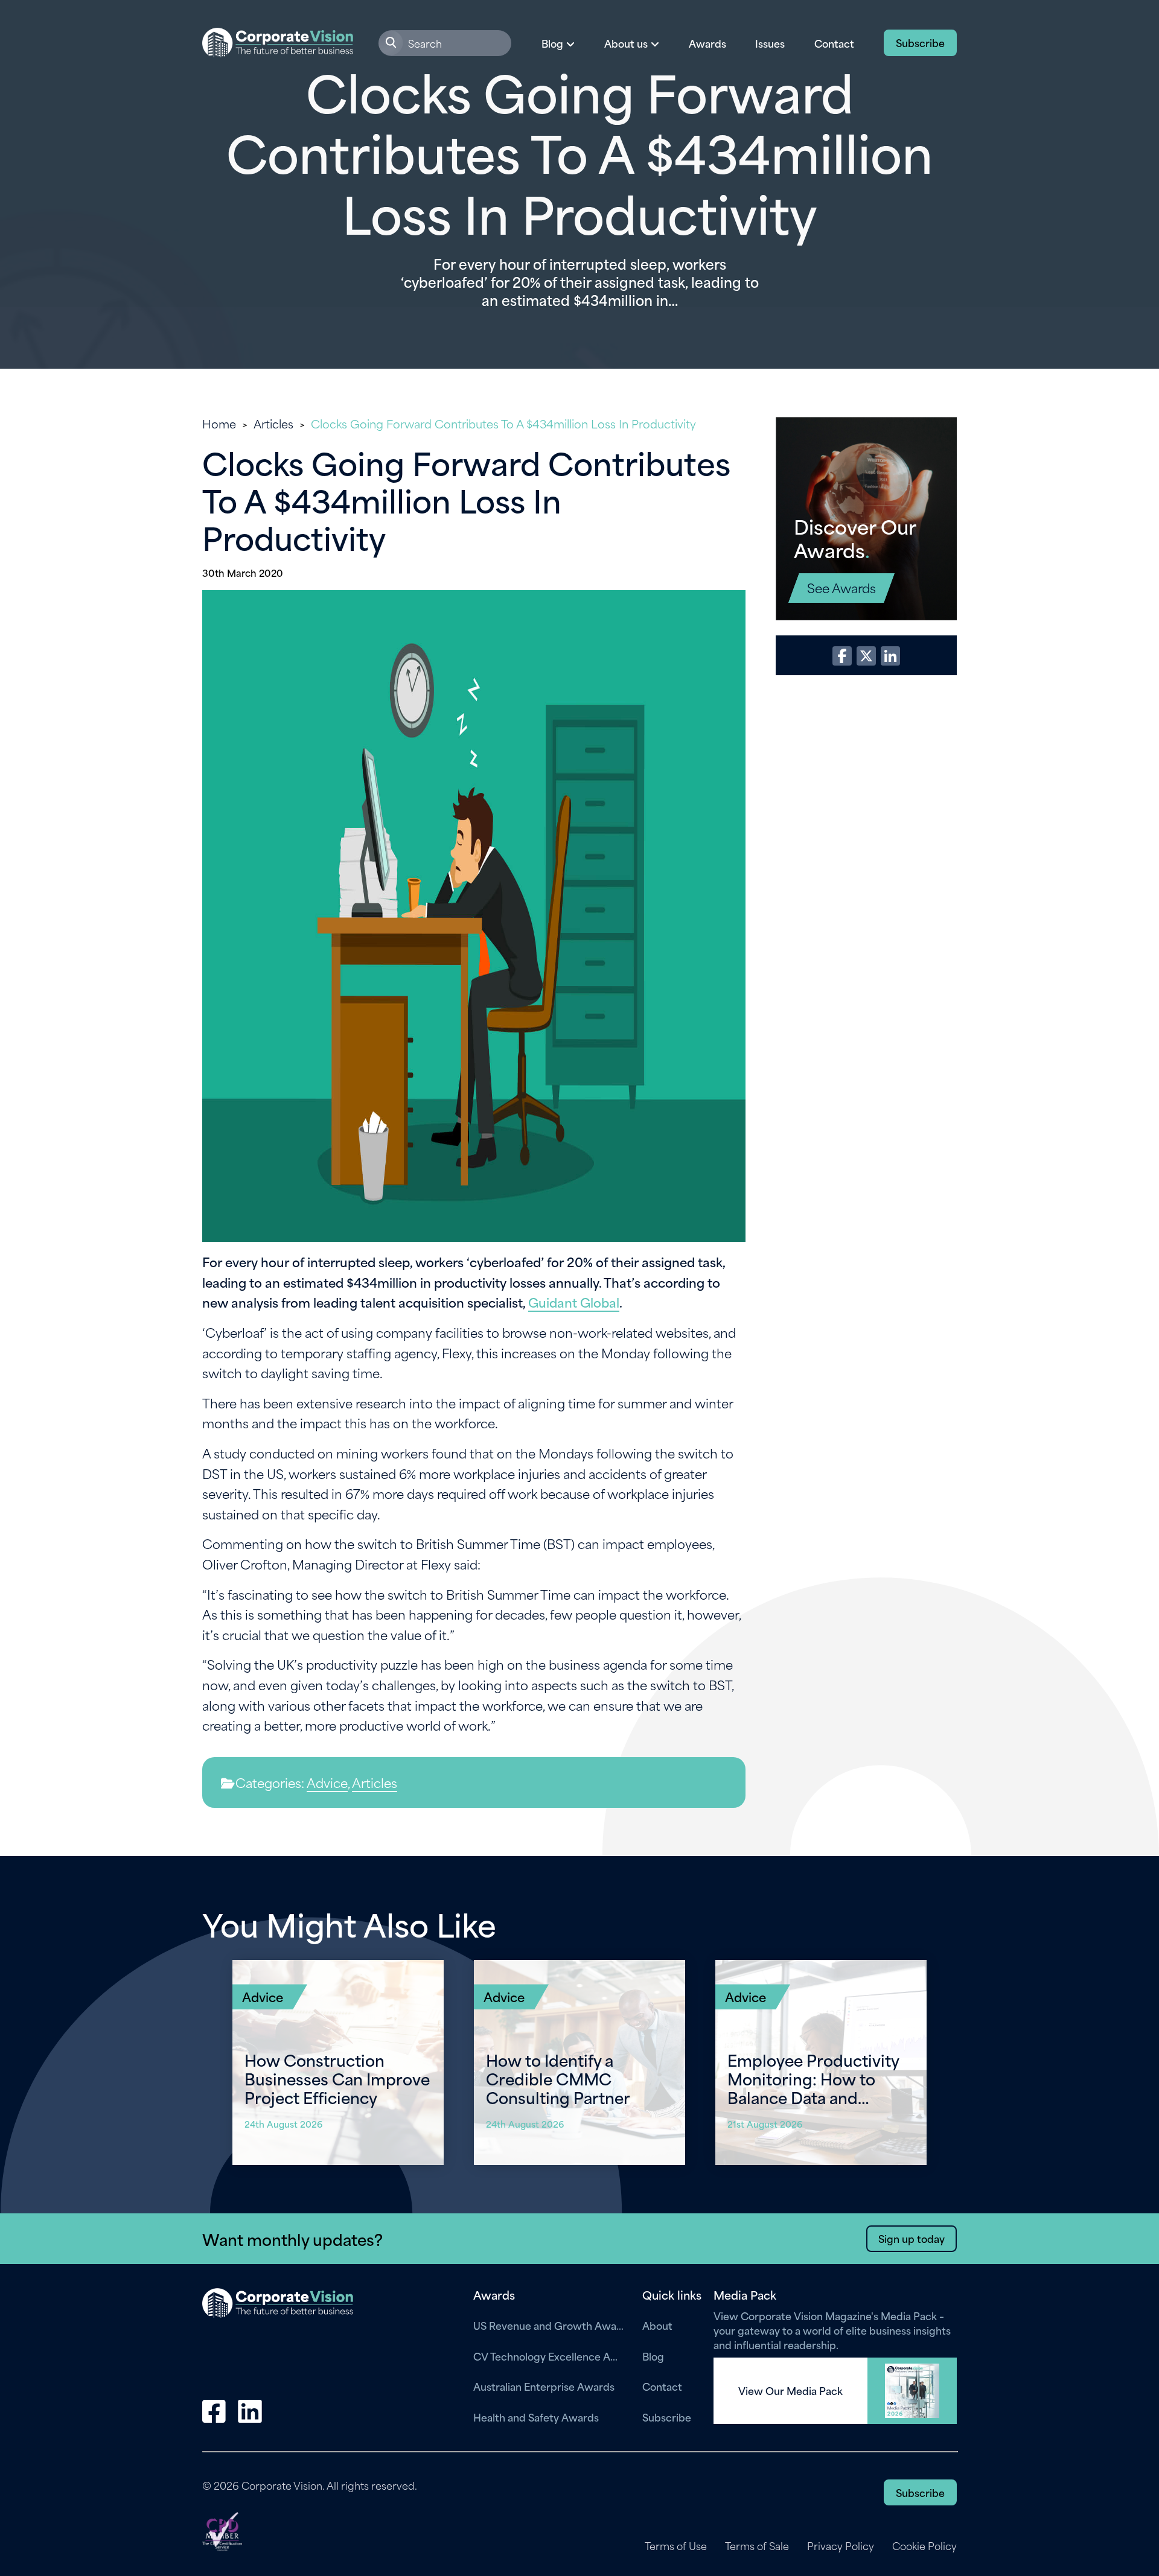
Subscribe (920, 42)
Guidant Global (574, 1302)
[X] (866, 656)
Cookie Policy (924, 2546)
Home (219, 423)
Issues (770, 43)
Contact (834, 43)
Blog (653, 2356)
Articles (273, 423)
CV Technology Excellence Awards (549, 2356)
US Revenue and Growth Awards (549, 2325)
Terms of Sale (757, 2546)
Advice (327, 1782)
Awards (707, 43)
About (657, 2325)
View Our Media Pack (790, 2391)
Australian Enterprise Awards (544, 2386)
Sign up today (912, 2238)
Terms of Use (676, 2546)
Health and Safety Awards (536, 2417)
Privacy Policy (841, 2546)
